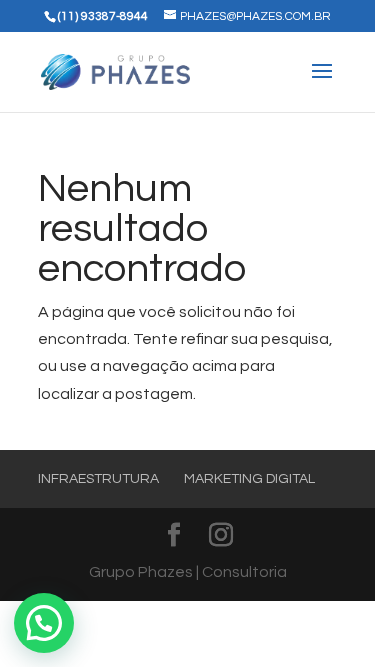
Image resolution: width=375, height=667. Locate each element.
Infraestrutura (98, 479)
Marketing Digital (249, 479)
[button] (44, 623)
